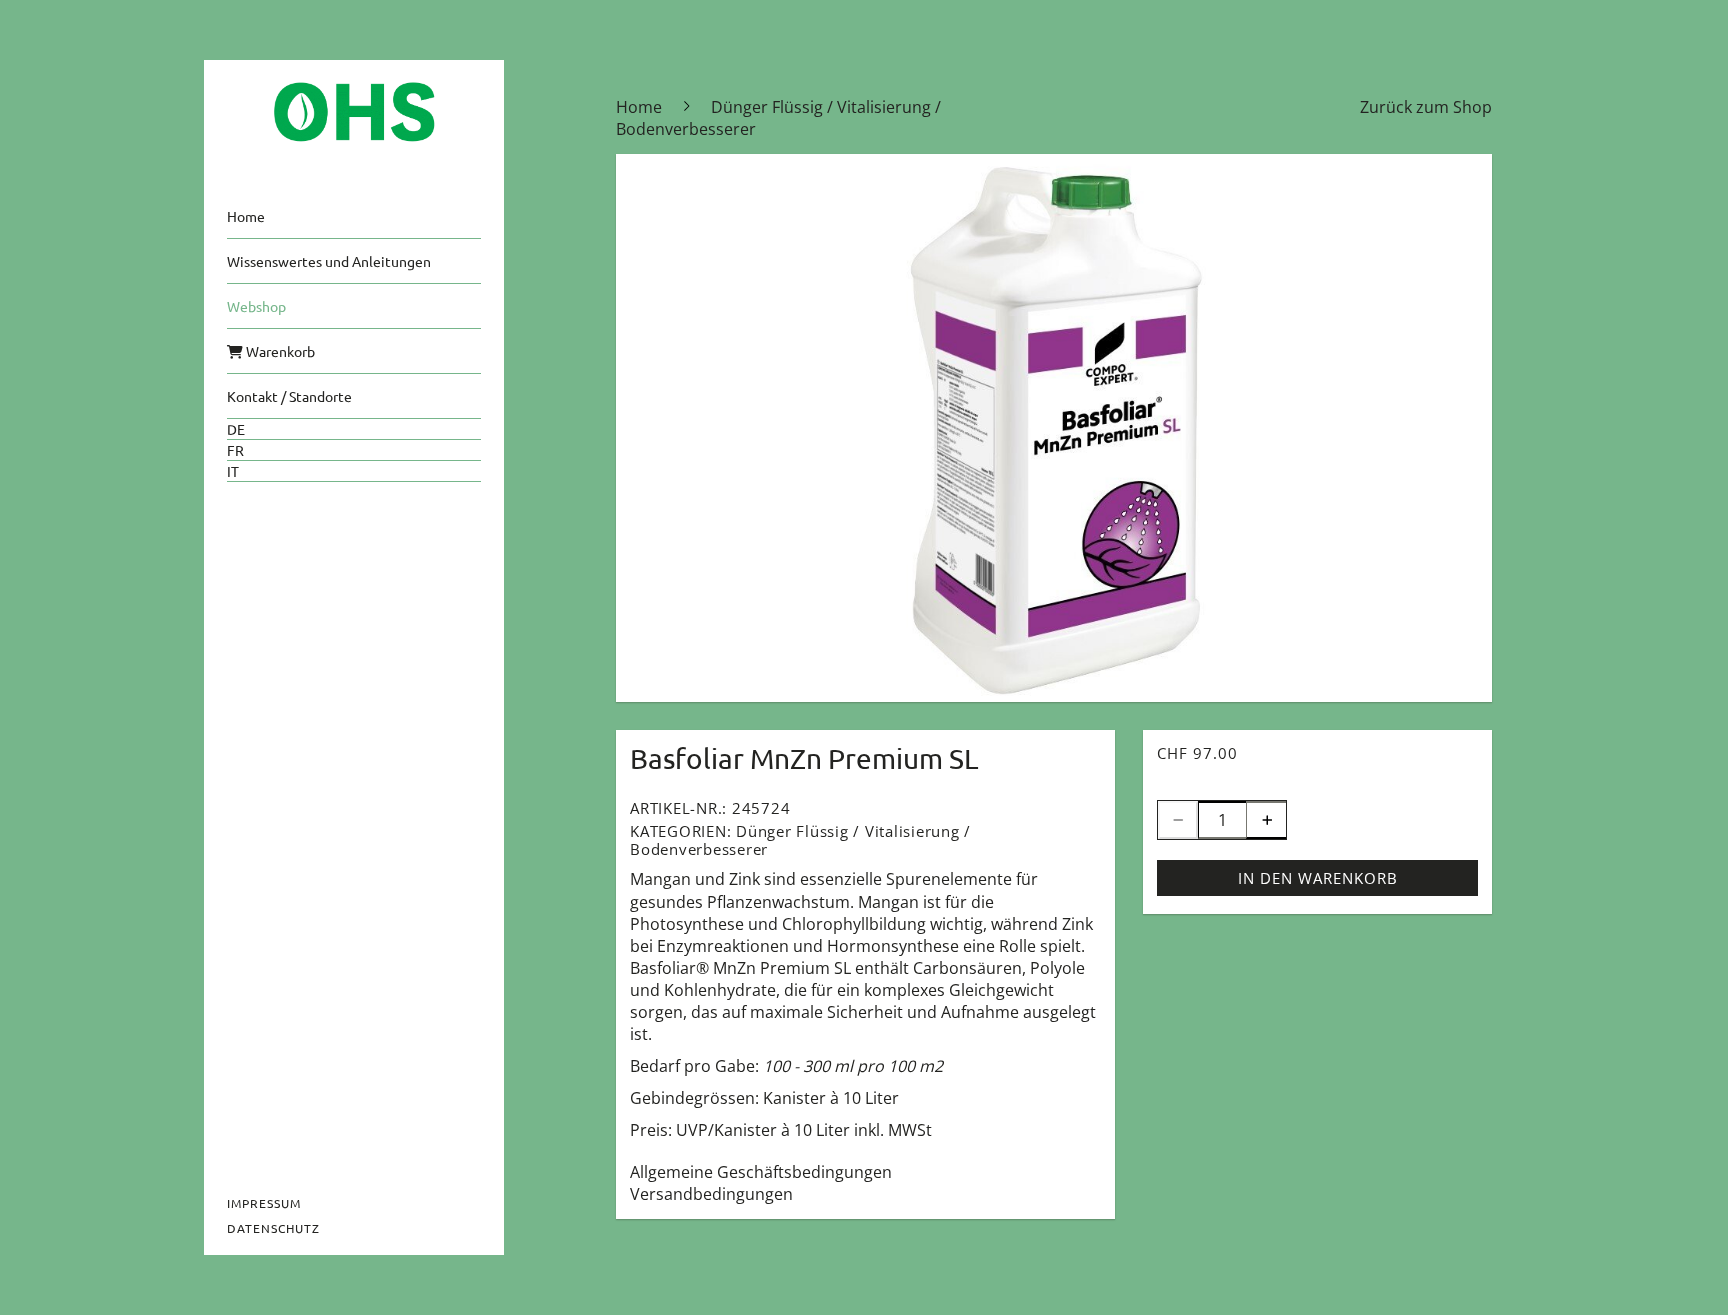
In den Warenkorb (1318, 878)
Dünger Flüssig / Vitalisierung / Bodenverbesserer (800, 840)
